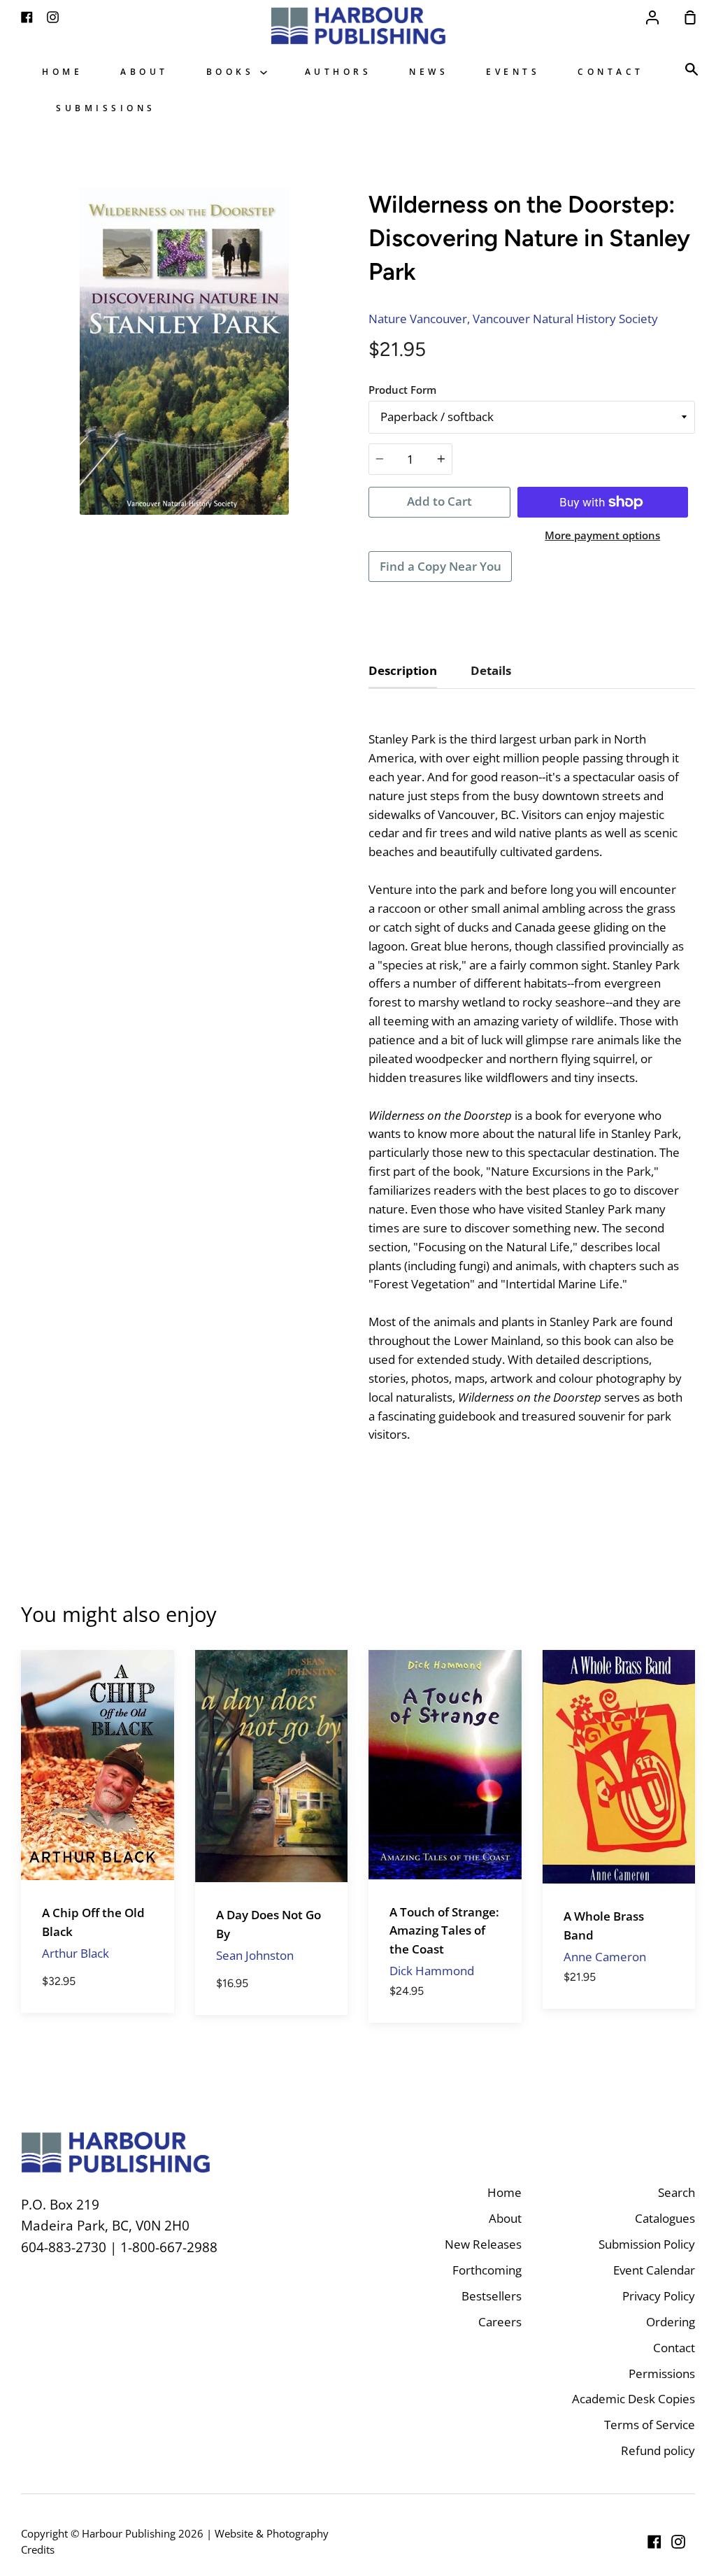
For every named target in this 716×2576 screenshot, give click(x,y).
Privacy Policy (659, 2296)
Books (233, 71)
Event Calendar (654, 2270)
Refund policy (658, 2450)
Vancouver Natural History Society (565, 319)
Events (513, 71)
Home (62, 71)
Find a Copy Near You (441, 566)
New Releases (483, 2244)
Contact (611, 71)
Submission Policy (647, 2244)
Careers (500, 2322)
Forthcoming (487, 2270)
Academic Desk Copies (633, 2399)
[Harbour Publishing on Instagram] (678, 2542)
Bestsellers (492, 2296)
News (429, 71)
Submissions (106, 108)
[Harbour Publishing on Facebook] (654, 2542)
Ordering (671, 2322)
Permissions (662, 2374)
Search (676, 2192)
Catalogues (665, 2218)
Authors (338, 71)
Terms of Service (650, 2425)
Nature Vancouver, (419, 319)
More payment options (602, 535)
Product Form (402, 390)
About (144, 71)
